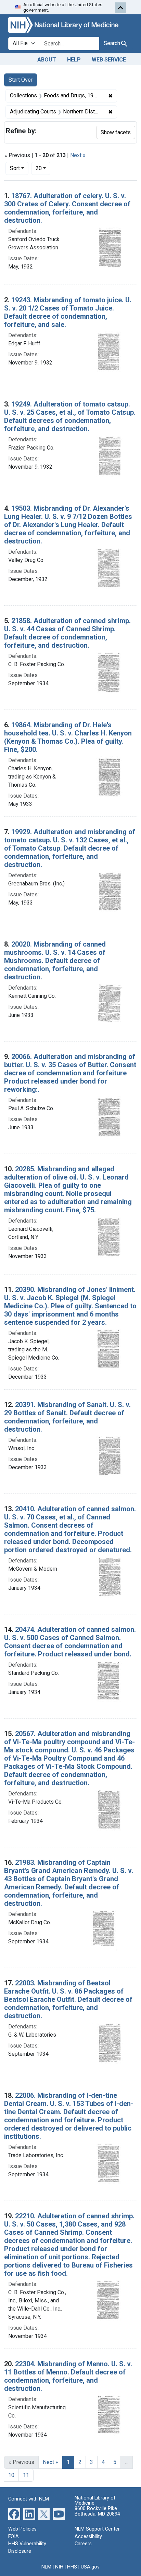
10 (11, 2475)
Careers (83, 2544)
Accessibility (88, 2537)
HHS (72, 2567)
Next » (78, 155)
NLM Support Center (97, 2529)
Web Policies (22, 2529)
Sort (15, 168)
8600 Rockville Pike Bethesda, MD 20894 (97, 2511)
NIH (59, 2567)
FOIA (14, 2537)
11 (26, 2475)
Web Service (109, 60)
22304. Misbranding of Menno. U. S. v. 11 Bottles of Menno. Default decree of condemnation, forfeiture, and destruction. (68, 2376)
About (47, 60)
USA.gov (90, 2567)
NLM (46, 2567)
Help (74, 60)
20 (43, 168)
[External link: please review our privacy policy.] (14, 2514)
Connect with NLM (29, 2499)
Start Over (21, 80)
